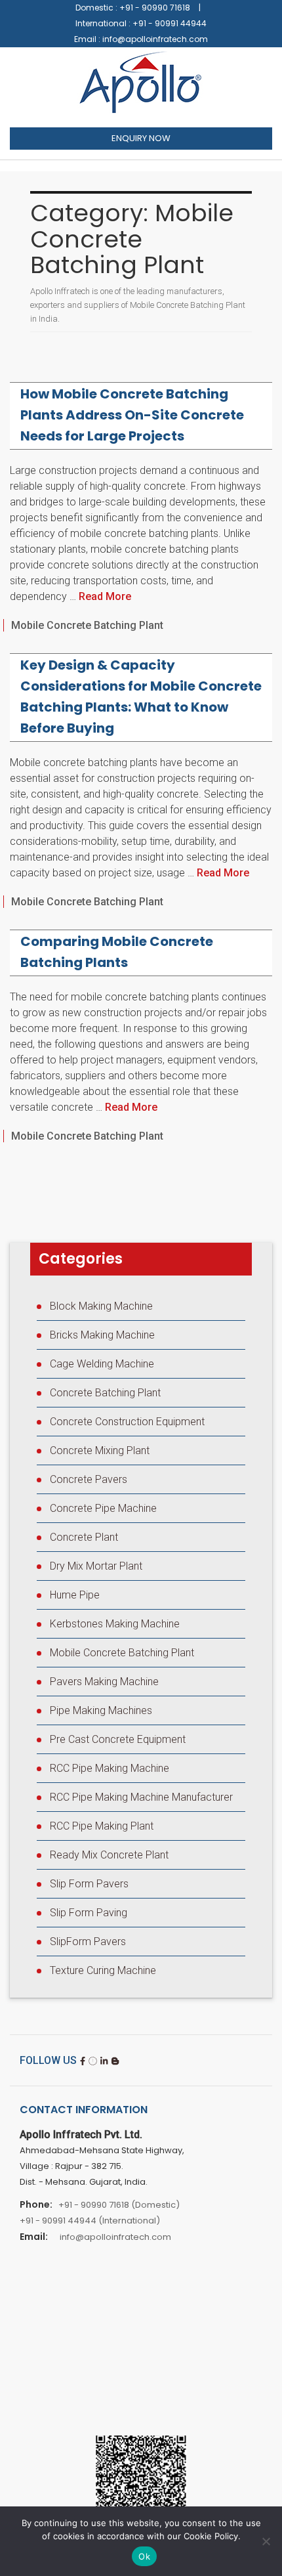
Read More (105, 596)
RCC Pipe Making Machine (110, 1768)
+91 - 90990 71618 (155, 8)
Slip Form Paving (89, 1913)
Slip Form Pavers (89, 1884)
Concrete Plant (84, 1537)
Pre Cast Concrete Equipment (118, 1739)
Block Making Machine (101, 1306)
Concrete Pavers (89, 1479)
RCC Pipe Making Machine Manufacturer (141, 1797)
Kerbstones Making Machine (115, 1624)
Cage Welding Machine (102, 1364)
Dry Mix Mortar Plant (96, 1566)
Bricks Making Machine (102, 1335)
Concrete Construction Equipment (127, 1422)
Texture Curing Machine (103, 1970)
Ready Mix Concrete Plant (109, 1855)
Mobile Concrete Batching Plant (87, 625)
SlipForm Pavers (88, 1942)
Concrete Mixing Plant (100, 1450)
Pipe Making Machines (101, 1710)
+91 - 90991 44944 (170, 23)
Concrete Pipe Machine (103, 1508)
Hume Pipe (75, 1595)
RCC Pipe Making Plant (102, 1826)
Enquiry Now (141, 138)
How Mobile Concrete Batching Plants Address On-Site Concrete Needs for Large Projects (132, 415)
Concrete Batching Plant (105, 1393)
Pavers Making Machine (104, 1682)
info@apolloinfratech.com (155, 39)
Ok (144, 2556)
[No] (266, 2541)
